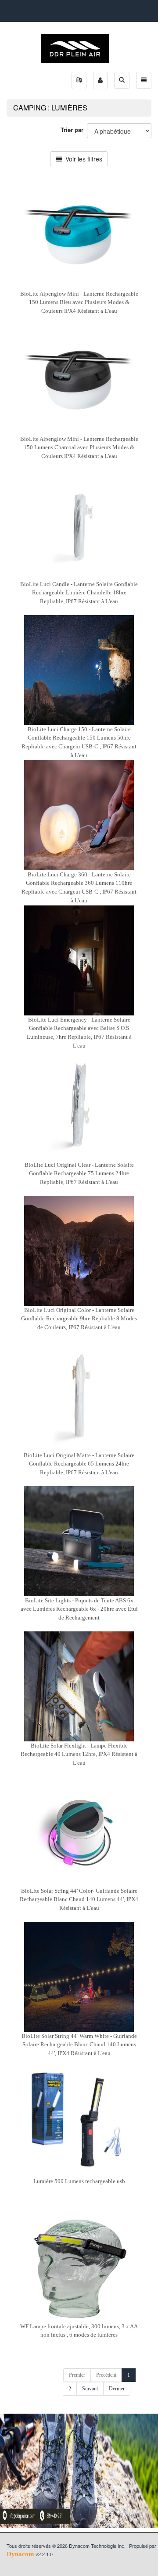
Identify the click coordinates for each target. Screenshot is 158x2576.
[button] (79, 81)
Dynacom (20, 2554)
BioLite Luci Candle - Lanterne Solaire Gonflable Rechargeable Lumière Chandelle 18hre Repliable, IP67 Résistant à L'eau (79, 593)
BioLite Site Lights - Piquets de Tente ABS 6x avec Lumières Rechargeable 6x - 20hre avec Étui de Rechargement (79, 1609)
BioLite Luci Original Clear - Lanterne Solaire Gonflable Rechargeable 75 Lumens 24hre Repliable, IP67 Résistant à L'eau (79, 1173)
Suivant (90, 2389)
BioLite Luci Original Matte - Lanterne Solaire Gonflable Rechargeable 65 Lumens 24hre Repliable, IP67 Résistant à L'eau (79, 1464)
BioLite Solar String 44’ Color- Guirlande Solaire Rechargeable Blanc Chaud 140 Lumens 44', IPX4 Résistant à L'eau (79, 1899)
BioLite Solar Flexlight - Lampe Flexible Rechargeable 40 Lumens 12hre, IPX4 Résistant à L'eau (79, 1754)
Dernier (117, 2389)
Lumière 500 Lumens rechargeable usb (79, 2181)
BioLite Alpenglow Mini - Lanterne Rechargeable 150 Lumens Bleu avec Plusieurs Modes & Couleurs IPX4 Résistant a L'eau (79, 302)
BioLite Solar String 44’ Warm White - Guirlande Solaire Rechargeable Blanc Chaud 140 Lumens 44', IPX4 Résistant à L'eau (79, 2045)
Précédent (106, 2375)
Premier (77, 2375)
